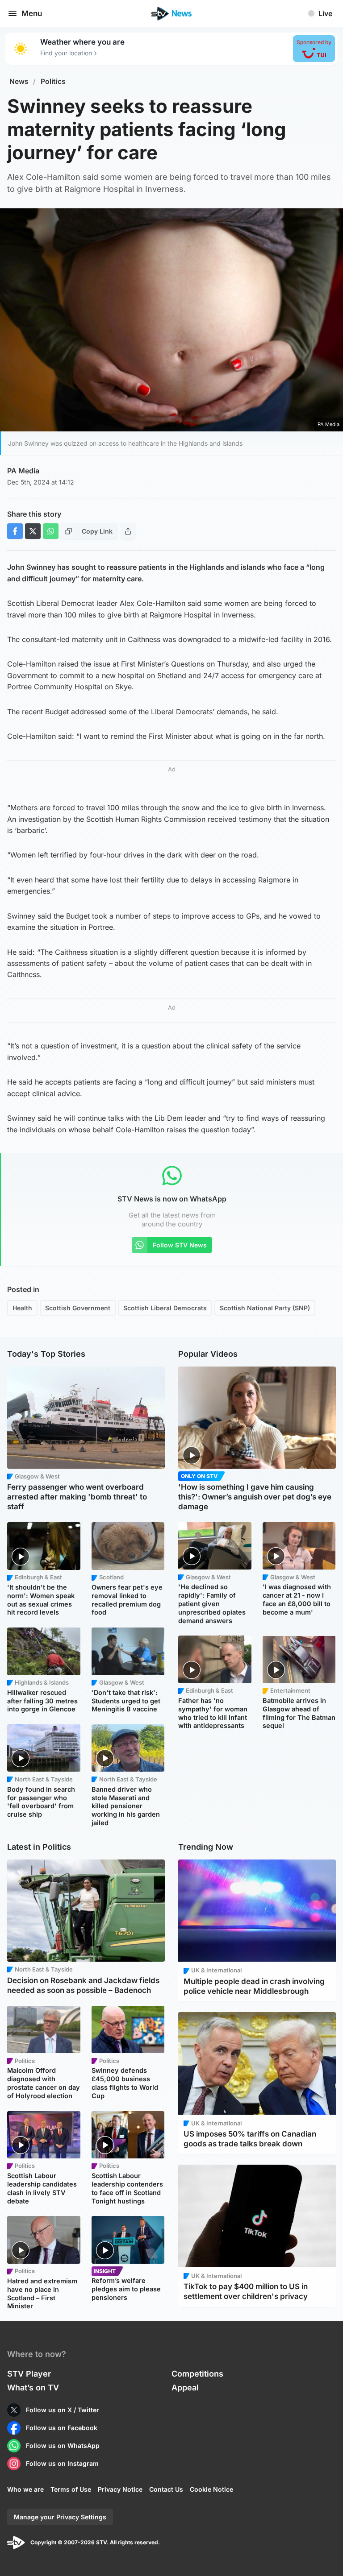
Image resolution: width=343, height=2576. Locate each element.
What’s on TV (33, 2388)
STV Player (29, 2374)
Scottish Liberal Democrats (165, 1308)
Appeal (185, 2388)
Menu (32, 13)
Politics (53, 81)
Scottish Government (78, 1308)
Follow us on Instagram (62, 2463)
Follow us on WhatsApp (63, 2446)
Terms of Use (71, 2489)
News (19, 81)
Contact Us (166, 2489)
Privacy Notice (120, 2489)
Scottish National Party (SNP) (265, 1308)
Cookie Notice (211, 2489)
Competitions (197, 2374)
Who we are (25, 2489)
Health (22, 1308)
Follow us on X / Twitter (63, 2410)
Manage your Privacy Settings (60, 2517)
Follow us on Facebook (62, 2428)
